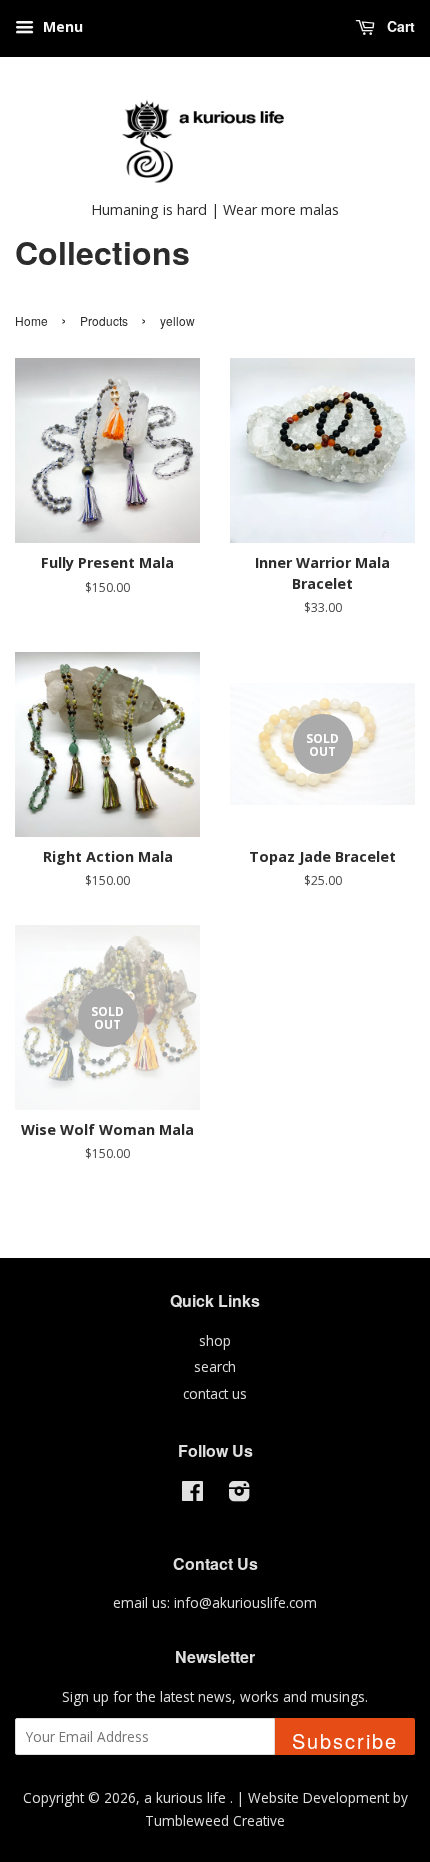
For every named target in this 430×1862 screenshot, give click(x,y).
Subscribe (345, 1740)
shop (215, 1340)
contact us (215, 1393)
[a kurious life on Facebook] (192, 1494)
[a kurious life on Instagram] (239, 1494)
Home (31, 320)
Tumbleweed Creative (215, 1820)
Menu (61, 26)
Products (104, 320)
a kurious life (187, 1797)
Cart (399, 26)
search (215, 1366)
